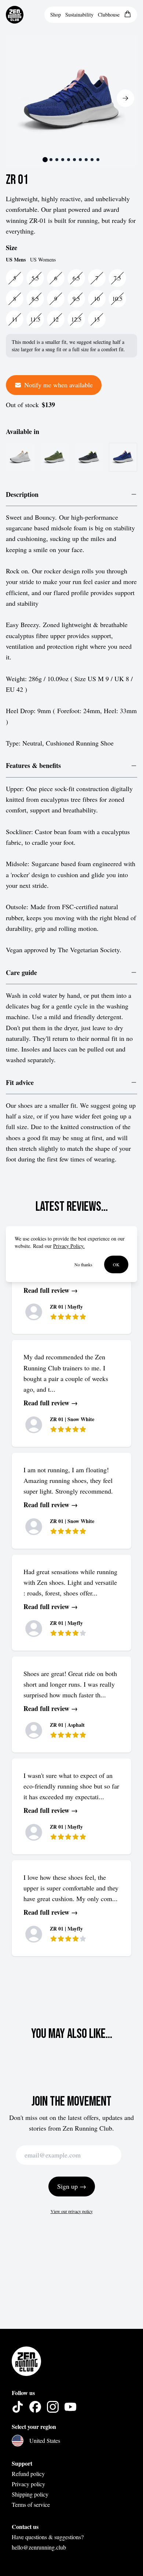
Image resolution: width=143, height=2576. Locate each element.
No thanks (83, 1264)
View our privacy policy (72, 2211)
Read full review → (51, 1290)
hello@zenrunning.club (39, 2547)
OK (116, 1264)
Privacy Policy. (69, 1246)
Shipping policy (30, 2494)
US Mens (16, 260)
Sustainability (79, 15)
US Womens (43, 259)
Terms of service (31, 2504)
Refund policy (28, 2474)
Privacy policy (28, 2484)
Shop (56, 15)
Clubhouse (109, 15)
